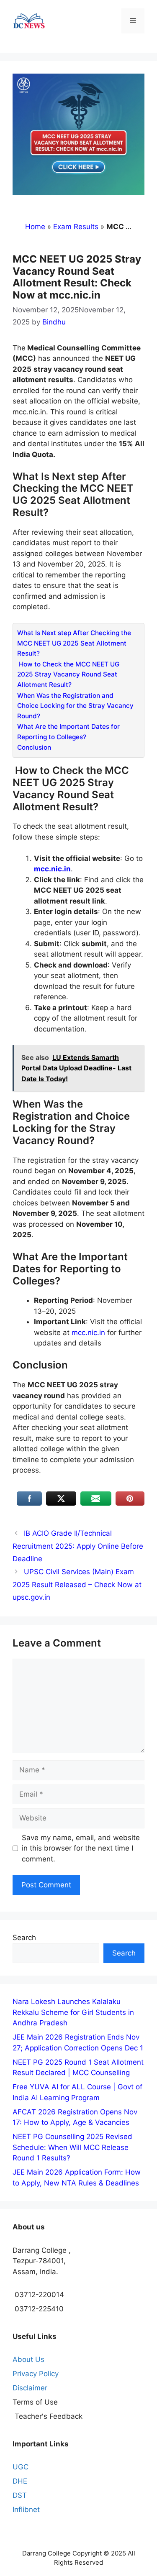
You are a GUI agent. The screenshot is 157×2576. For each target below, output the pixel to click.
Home (35, 227)
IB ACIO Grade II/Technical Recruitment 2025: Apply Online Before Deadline (78, 1546)
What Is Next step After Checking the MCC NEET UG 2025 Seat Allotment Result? (74, 643)
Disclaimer (30, 2388)
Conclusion (34, 747)
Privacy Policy (36, 2374)
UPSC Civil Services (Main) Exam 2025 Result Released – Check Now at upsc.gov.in (77, 1584)
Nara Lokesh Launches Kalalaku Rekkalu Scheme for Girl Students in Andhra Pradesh (73, 2012)
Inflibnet (26, 2510)
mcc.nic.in (87, 1333)
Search (24, 1938)
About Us (28, 2359)
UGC (21, 2467)
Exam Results (76, 227)
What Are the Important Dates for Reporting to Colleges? (68, 732)
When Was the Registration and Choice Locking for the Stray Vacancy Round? (75, 706)
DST (20, 2495)
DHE (20, 2481)
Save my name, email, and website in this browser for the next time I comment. (81, 1848)
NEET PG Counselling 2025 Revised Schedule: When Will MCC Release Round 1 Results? (72, 2147)
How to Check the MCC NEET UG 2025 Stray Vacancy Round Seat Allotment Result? (68, 674)
